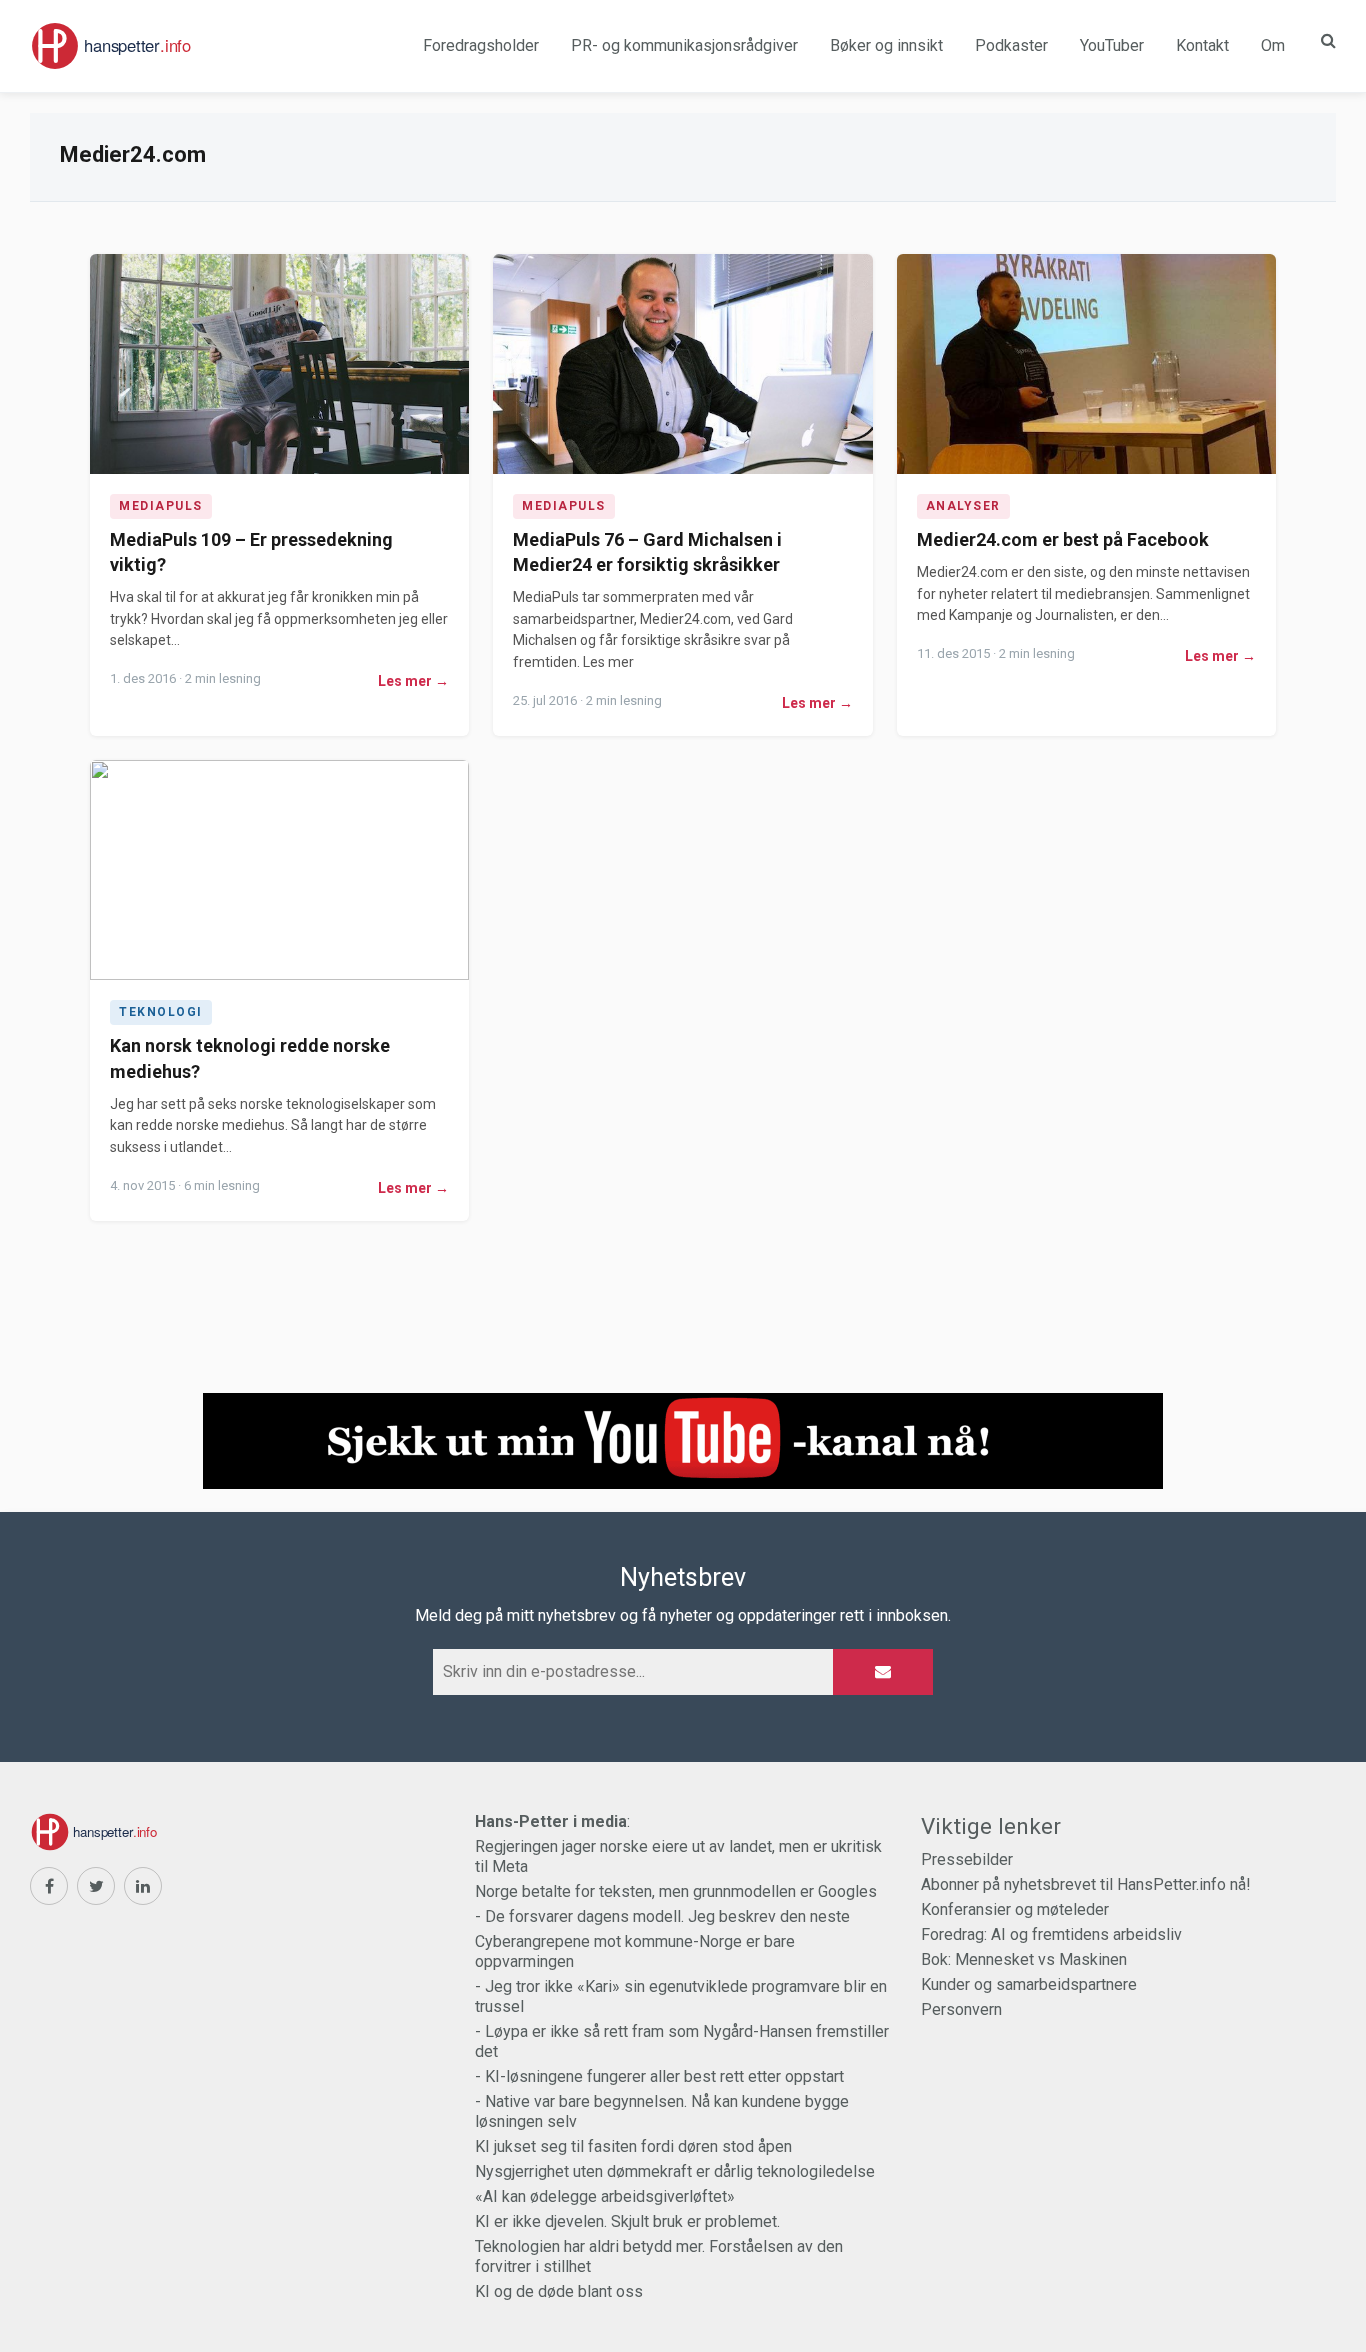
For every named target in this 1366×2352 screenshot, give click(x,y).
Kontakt (1202, 45)
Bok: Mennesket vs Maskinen (1024, 1959)
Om (1273, 45)
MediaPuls (161, 506)
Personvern (961, 2009)
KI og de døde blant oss (559, 2291)
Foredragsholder (481, 45)
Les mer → (413, 681)
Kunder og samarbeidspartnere (1029, 1984)
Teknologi (161, 1012)
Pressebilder (967, 1859)
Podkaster (1011, 45)
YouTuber (1112, 45)
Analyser (963, 506)
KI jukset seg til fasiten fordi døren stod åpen (633, 2146)
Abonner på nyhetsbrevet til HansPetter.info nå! (1086, 1884)
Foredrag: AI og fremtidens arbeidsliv (1051, 1934)
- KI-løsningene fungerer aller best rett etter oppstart (659, 2076)
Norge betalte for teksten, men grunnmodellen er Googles (676, 1891)
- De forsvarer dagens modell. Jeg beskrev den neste (662, 1916)
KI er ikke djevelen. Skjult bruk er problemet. (627, 2221)
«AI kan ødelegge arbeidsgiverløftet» (605, 2196)
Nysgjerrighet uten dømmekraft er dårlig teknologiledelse (675, 2171)
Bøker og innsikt (886, 45)
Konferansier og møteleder (1015, 1909)
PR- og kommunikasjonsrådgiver (684, 45)
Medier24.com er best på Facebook (1063, 539)
